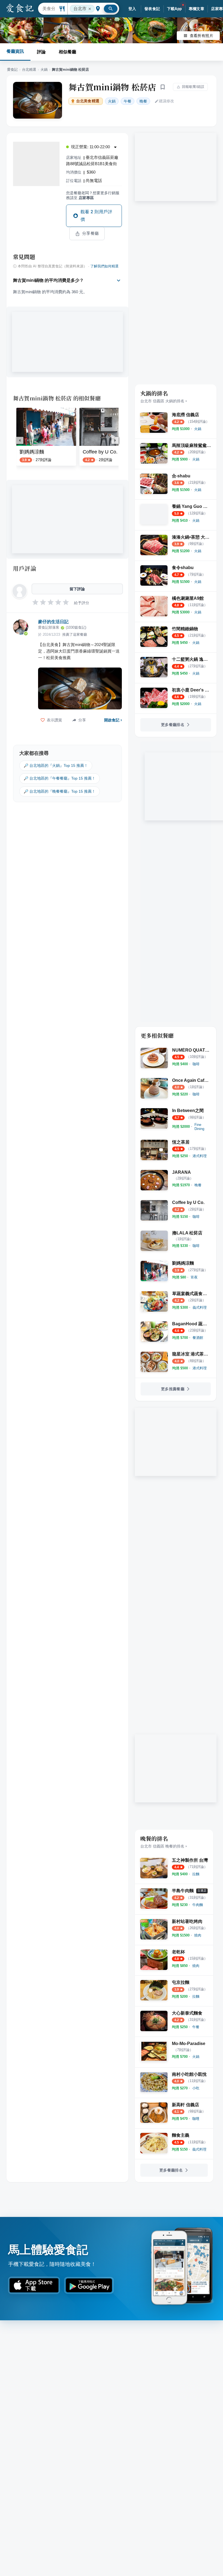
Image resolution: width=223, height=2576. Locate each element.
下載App (174, 9)
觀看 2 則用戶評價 (96, 216)
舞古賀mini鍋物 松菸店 (112, 87)
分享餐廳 (91, 233)
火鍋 (44, 70)
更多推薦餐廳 (173, 1389)
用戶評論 (25, 568)
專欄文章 (197, 9)
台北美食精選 (88, 101)
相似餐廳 (67, 52)
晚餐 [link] (143, 101)
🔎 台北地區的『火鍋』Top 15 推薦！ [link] (56, 765)
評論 (41, 52)
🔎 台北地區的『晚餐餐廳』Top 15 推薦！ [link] (60, 791)
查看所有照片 (202, 36)
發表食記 (152, 9)
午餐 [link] (128, 101)
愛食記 (12, 70)
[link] (198, 429)
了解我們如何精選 (104, 266)
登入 (132, 9)
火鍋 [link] (112, 101)
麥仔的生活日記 (53, 622)
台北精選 (29, 70)
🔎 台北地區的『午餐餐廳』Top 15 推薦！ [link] (60, 778)
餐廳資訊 (15, 51)
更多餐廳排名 (173, 725)
